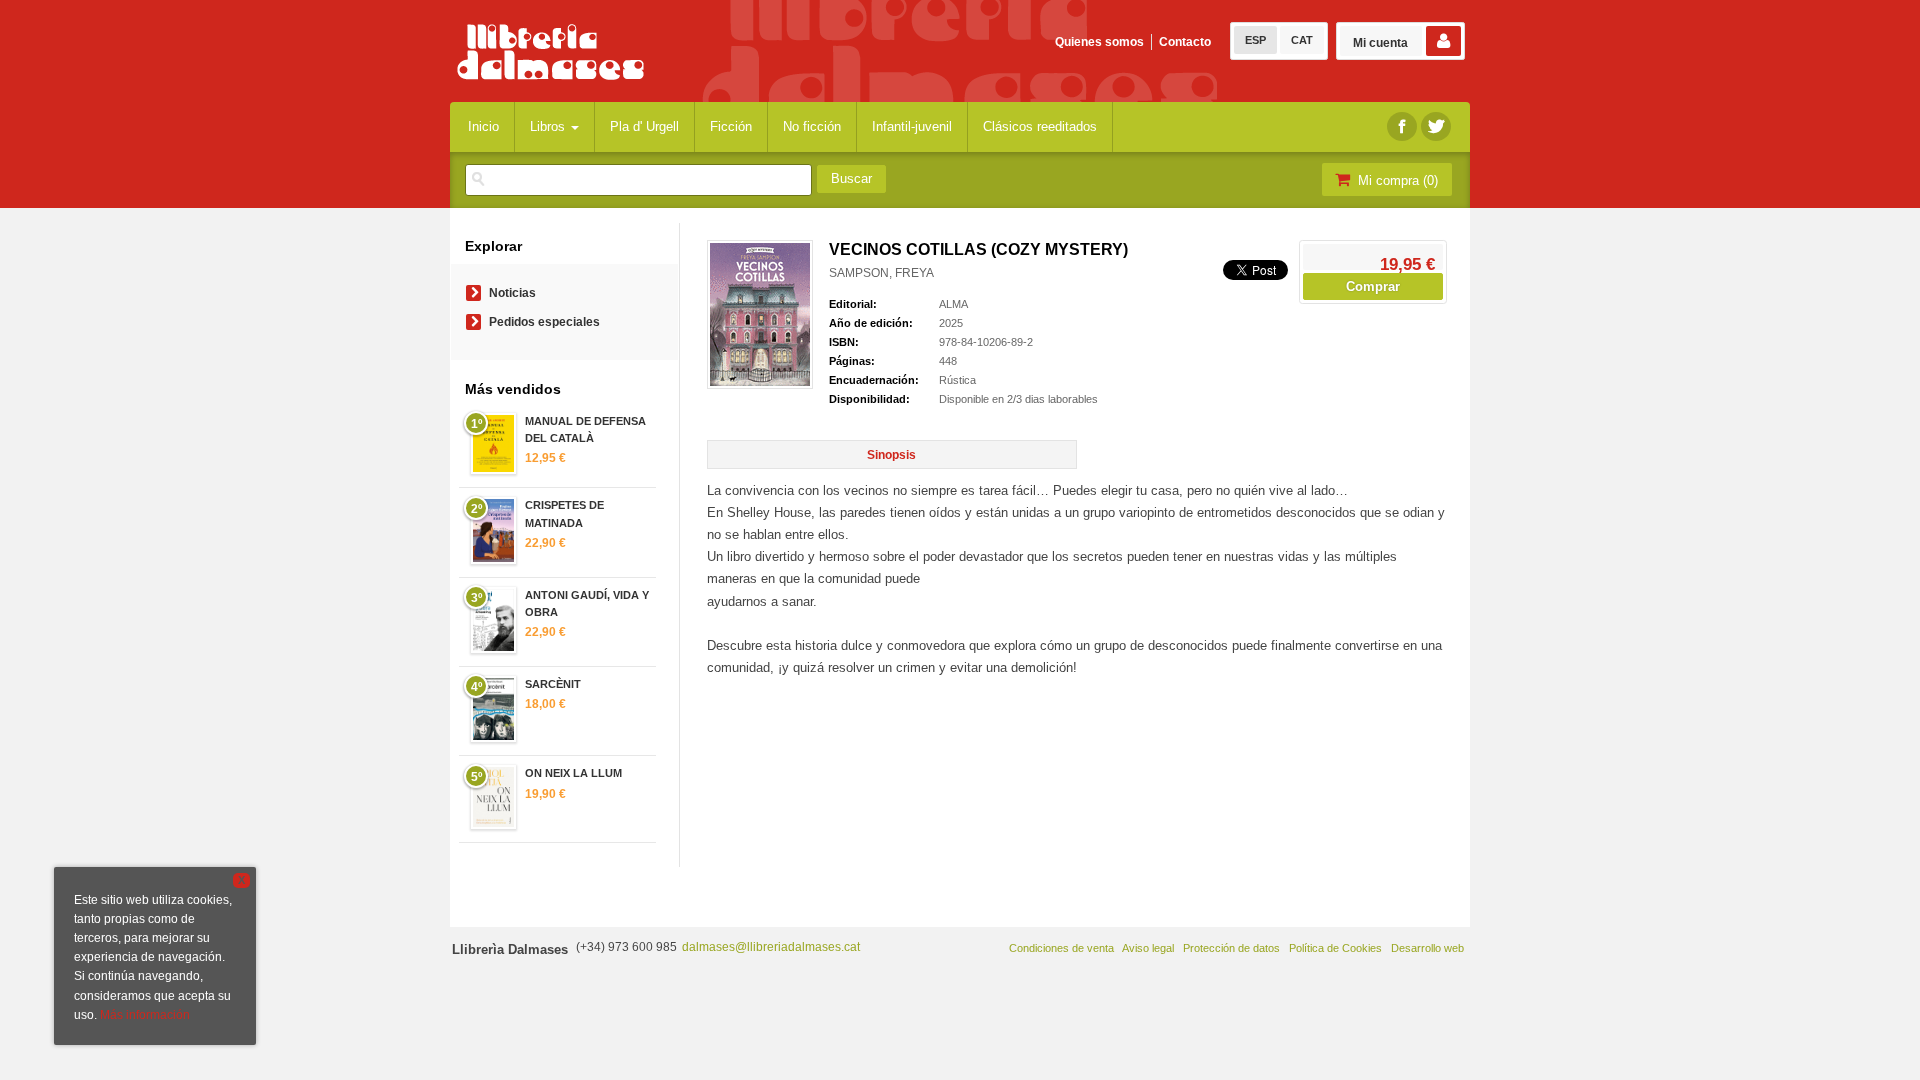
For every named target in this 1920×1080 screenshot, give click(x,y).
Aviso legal (1148, 948)
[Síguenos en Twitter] (1436, 126)
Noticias (512, 293)
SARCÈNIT (553, 684)
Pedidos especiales (544, 322)
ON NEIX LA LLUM (573, 773)
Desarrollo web (1427, 948)
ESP (1255, 40)
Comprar (1373, 286)
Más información (145, 1015)
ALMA (953, 304)
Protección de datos (1231, 948)
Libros (549, 126)
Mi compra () (1396, 180)
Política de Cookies (1335, 948)
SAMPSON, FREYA (881, 273)
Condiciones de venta (1061, 948)
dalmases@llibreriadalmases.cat (771, 947)
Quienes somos (1099, 42)
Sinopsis (891, 455)
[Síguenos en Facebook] (1402, 126)
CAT (1302, 40)
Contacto (1185, 42)
